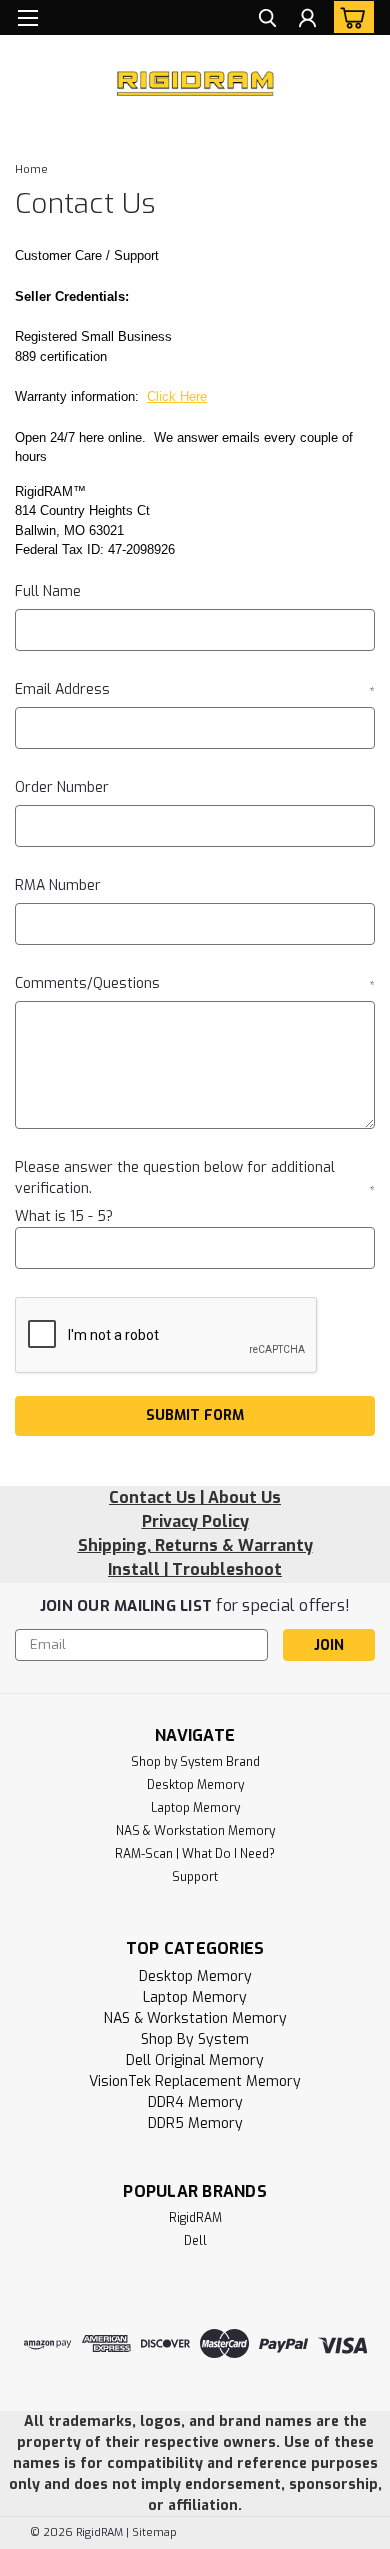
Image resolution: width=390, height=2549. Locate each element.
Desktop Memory (195, 1785)
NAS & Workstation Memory (195, 1831)
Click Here (177, 396)
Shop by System (195, 2039)
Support (195, 1877)
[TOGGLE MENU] (27, 18)
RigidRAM (195, 2218)
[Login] (307, 20)
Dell (195, 2241)
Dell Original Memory (195, 2060)
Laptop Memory (195, 1808)
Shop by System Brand (195, 1762)
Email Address (195, 689)
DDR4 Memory (195, 2102)
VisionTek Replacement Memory (195, 2081)
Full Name (48, 591)
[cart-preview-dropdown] (349, 17)
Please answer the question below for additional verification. (195, 1178)
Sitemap (154, 2532)
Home (31, 169)
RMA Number (58, 885)
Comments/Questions (195, 983)
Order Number (62, 787)
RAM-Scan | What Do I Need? (195, 1854)
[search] (267, 20)
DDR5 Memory (195, 2123)
